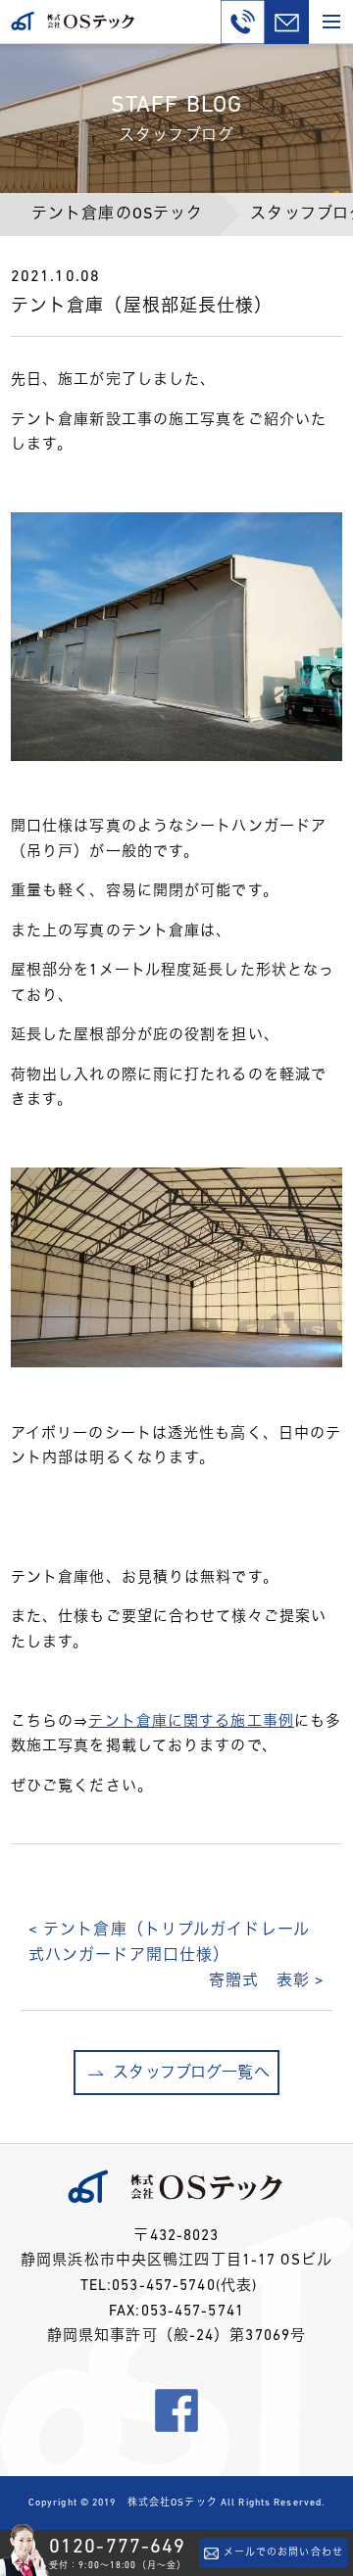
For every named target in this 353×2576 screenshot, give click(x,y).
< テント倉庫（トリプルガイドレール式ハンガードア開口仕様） (169, 1943)
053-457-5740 (163, 2287)
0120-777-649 (117, 2548)
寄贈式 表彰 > (267, 1981)
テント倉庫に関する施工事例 (191, 1722)
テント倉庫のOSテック (117, 215)
